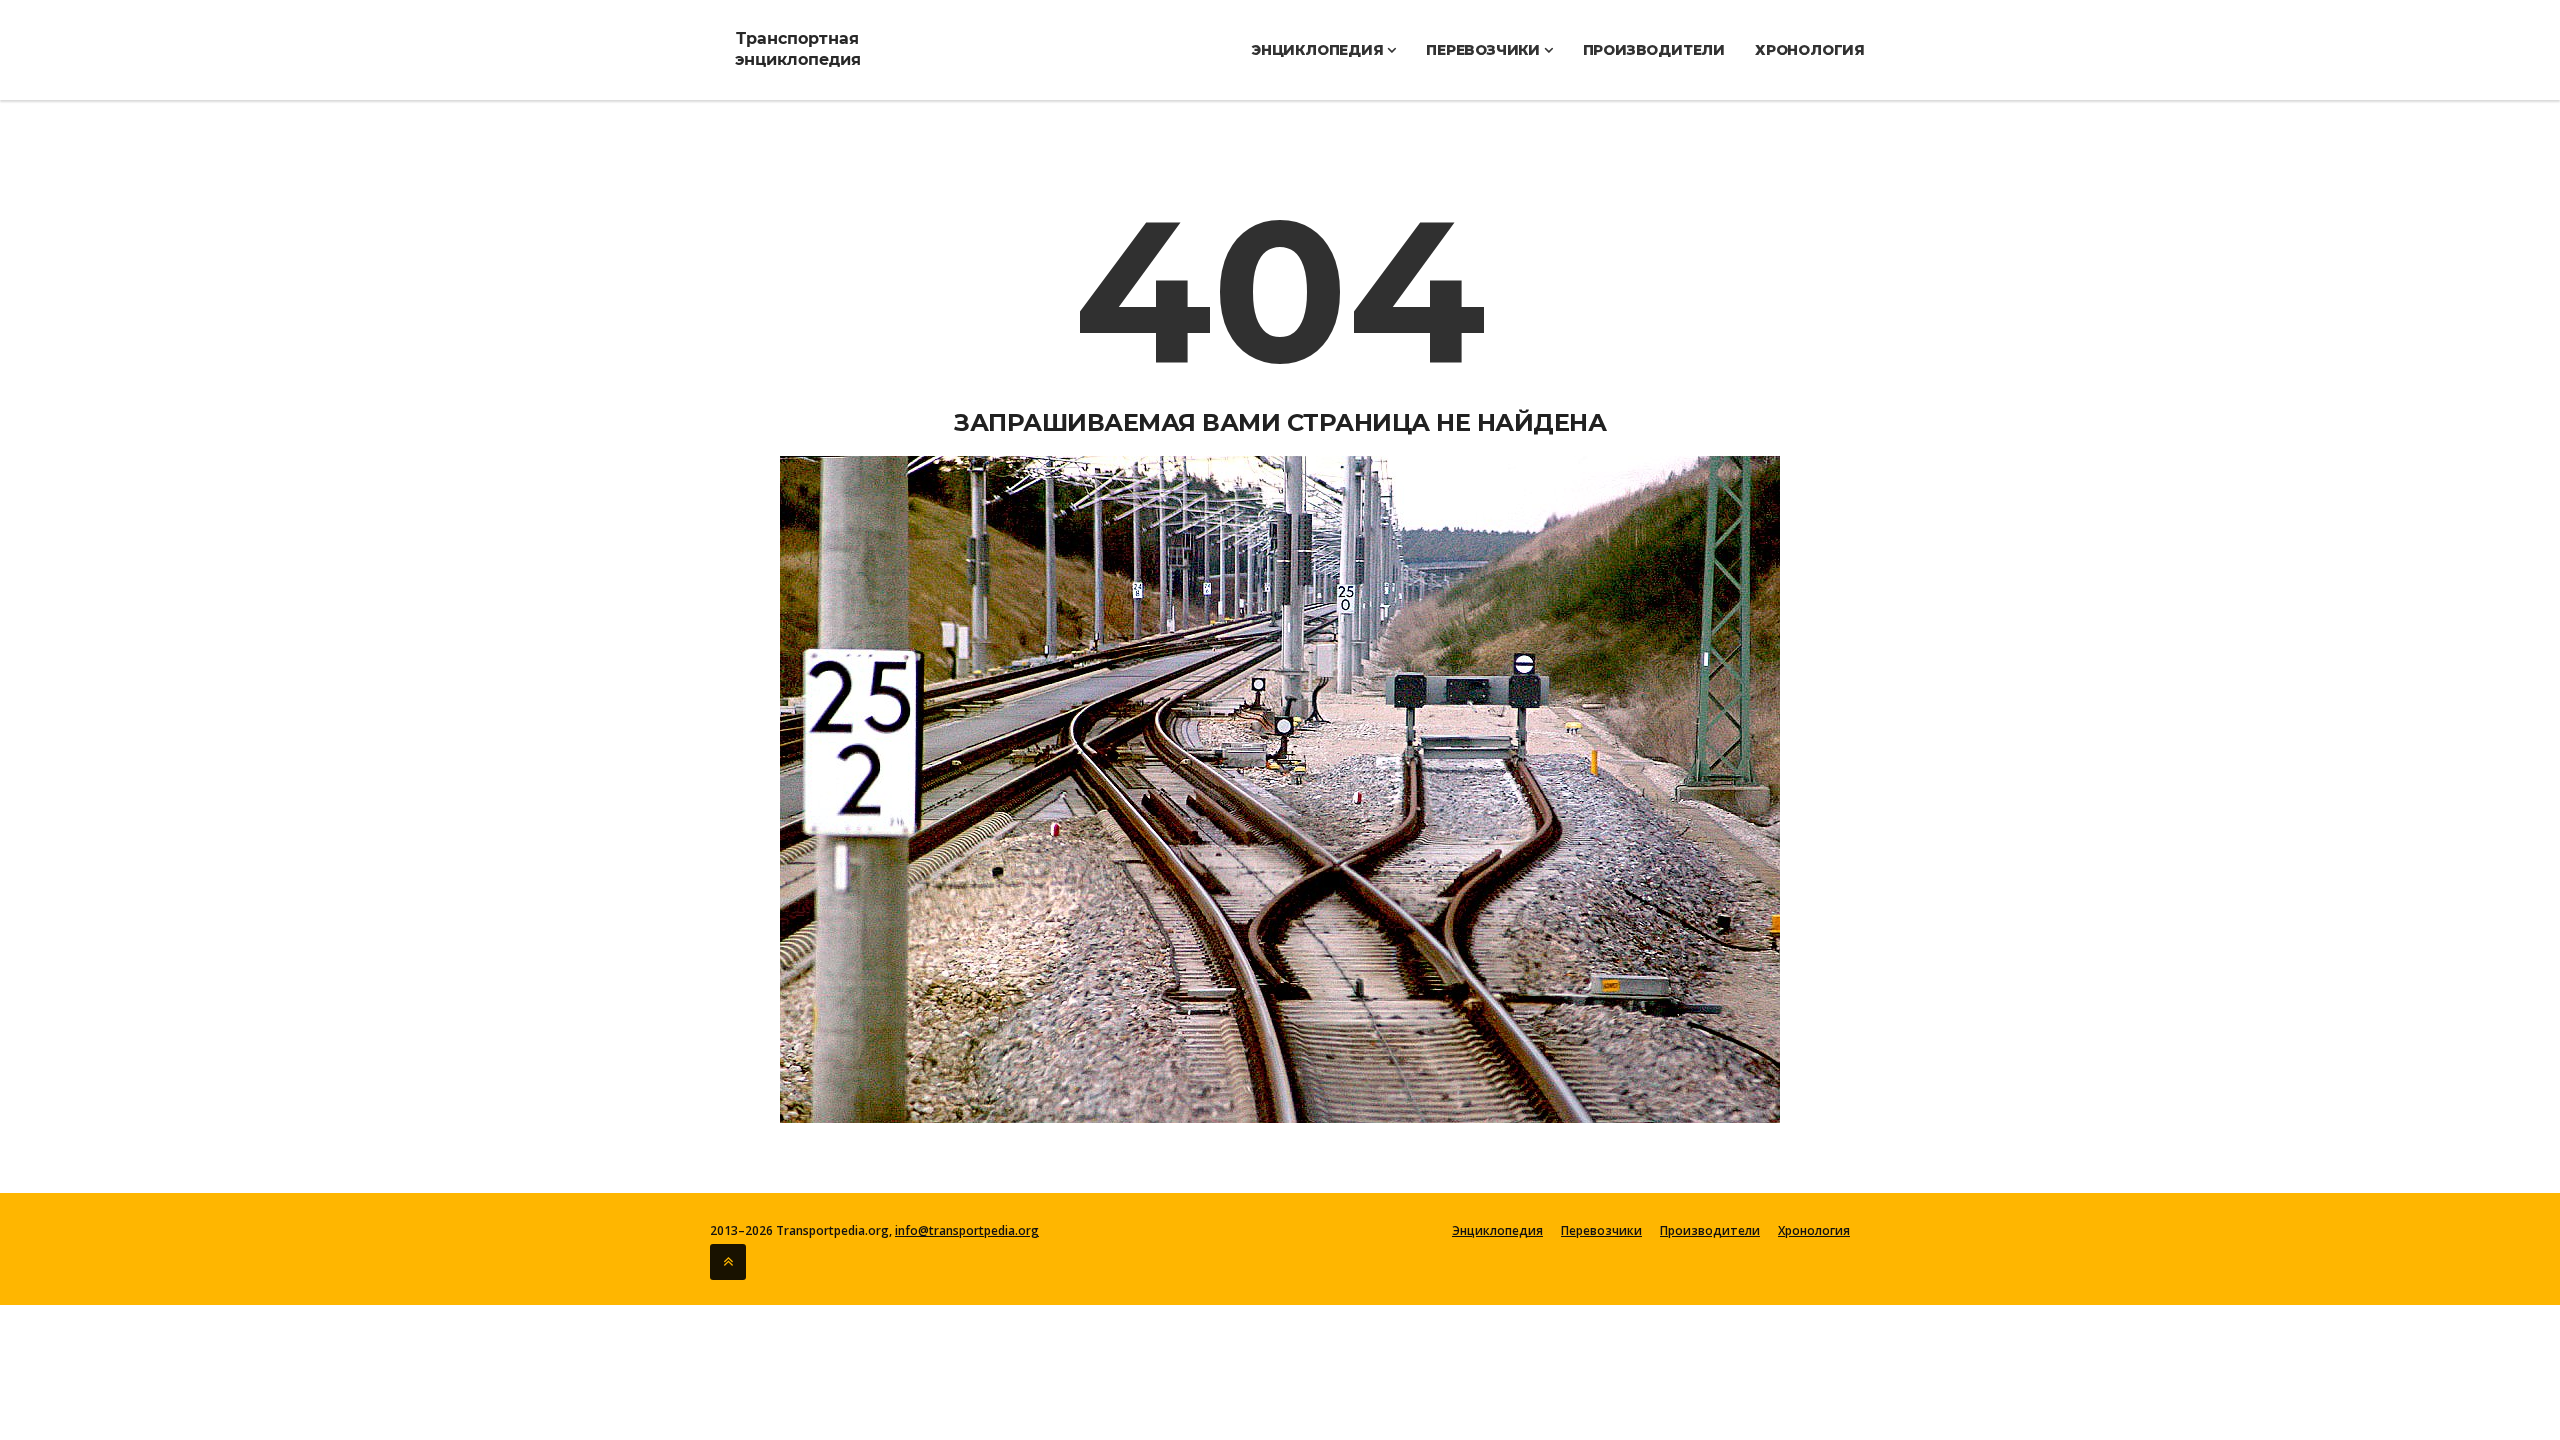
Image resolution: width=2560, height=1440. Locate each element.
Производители (1654, 50)
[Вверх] (728, 1262)
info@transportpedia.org (967, 1230)
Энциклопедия (1319, 50)
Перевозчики (1485, 50)
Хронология (1810, 50)
